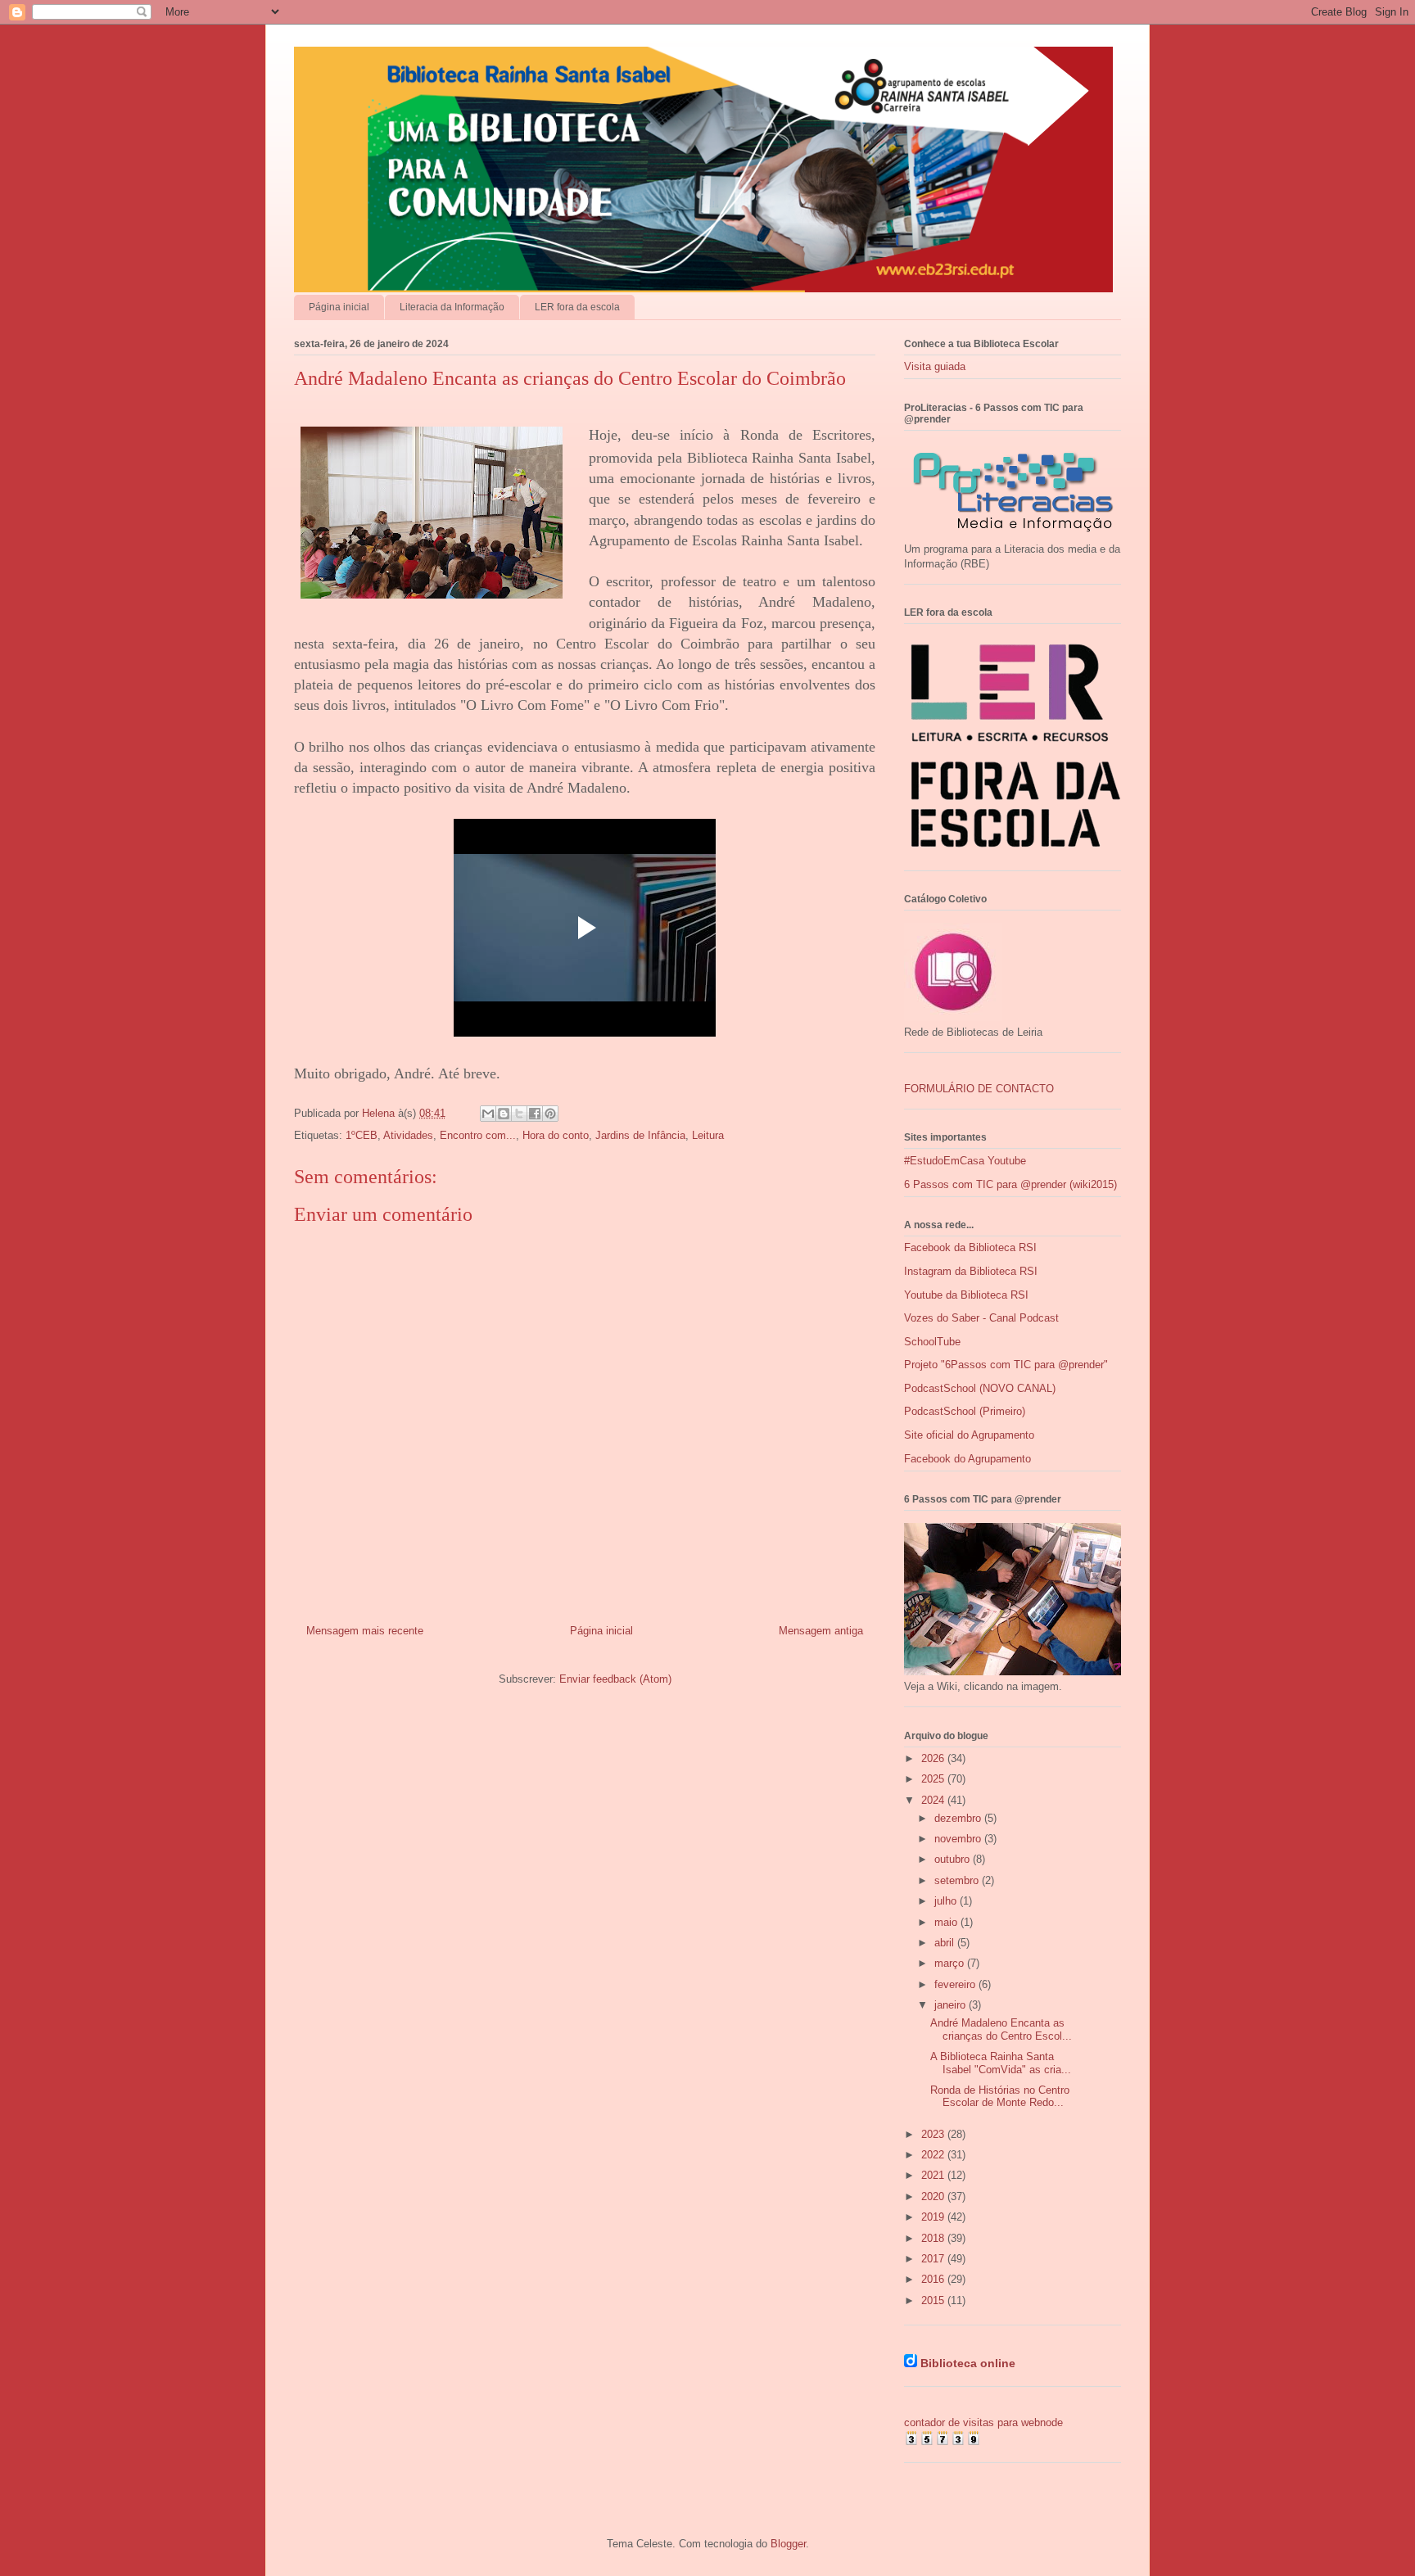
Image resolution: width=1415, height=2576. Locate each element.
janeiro (952, 2005)
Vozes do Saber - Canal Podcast (981, 1318)
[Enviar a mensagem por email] (488, 1114)
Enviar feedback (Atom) (615, 1679)
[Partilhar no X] (519, 1114)
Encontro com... (478, 1135)
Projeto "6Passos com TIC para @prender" (1006, 1365)
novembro (959, 1839)
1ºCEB (362, 1135)
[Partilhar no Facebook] (535, 1114)
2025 (934, 1779)
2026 (934, 1758)
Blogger (788, 2544)
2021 (934, 2175)
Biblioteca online (968, 2363)
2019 (934, 2217)
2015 (934, 2300)
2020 (934, 2196)
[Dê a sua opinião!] (504, 1114)
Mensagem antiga (821, 1631)
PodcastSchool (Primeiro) (965, 1411)
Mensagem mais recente (365, 1631)
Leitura (708, 1135)
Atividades (408, 1135)
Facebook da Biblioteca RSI (970, 1247)
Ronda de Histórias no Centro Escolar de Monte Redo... (1000, 2097)
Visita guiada (935, 366)
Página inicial (339, 307)
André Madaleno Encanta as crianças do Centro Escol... (1001, 2029)
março (951, 1963)
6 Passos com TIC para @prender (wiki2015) (1010, 1184)
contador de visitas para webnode (983, 2422)
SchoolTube (932, 1342)
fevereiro (956, 1984)
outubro (954, 1859)
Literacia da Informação (452, 307)
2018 (934, 2238)
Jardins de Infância (640, 1135)
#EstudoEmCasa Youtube (965, 1161)
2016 (934, 2279)
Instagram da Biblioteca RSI (971, 1271)
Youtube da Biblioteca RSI (966, 1295)
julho (947, 1901)
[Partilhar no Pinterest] (550, 1114)
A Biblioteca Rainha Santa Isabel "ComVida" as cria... (1001, 2063)
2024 (934, 1800)
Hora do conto (556, 1135)
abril (946, 1943)
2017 (934, 2259)
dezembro (959, 1818)
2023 (934, 2134)
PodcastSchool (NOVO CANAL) (980, 1388)
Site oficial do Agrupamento (969, 1435)
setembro (958, 1880)
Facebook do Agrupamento (967, 1459)
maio (947, 1922)
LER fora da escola (577, 307)
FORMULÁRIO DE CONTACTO (979, 1089)
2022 (934, 2155)
